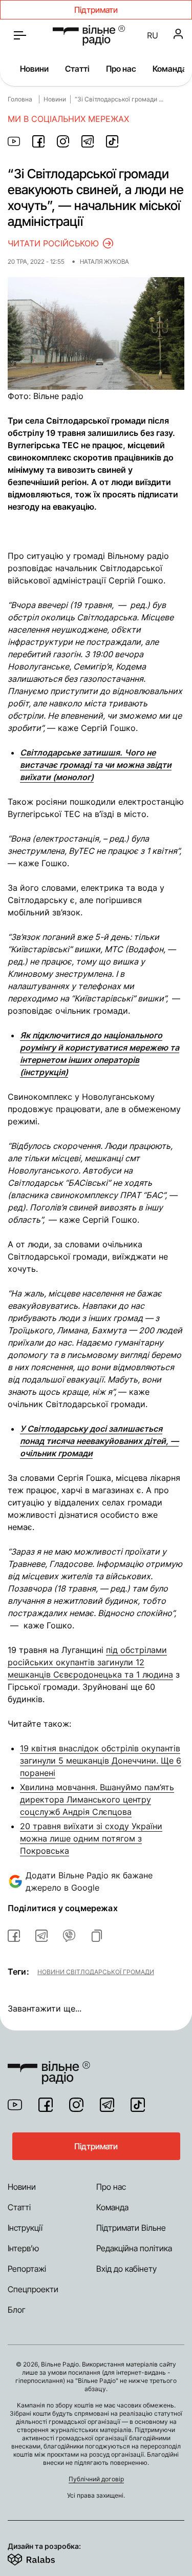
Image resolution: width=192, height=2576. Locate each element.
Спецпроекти (33, 2289)
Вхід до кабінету (126, 2269)
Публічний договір (96, 2479)
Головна (20, 99)
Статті (77, 69)
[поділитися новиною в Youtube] (14, 141)
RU (153, 35)
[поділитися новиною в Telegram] (88, 141)
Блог (17, 2310)
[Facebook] (46, 2105)
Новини (34, 69)
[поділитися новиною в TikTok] (112, 141)
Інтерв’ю (23, 2248)
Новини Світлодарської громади (96, 1972)
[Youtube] (15, 2105)
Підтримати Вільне (131, 2228)
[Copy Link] (97, 1936)
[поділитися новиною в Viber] (69, 1936)
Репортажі (27, 2269)
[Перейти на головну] (89, 35)
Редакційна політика (134, 2248)
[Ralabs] (44, 2558)
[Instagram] (76, 2105)
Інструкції (25, 2228)
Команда (170, 69)
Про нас (121, 69)
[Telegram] (107, 2105)
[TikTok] (138, 2105)
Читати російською (53, 243)
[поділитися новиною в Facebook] (38, 141)
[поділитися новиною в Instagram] (63, 141)
